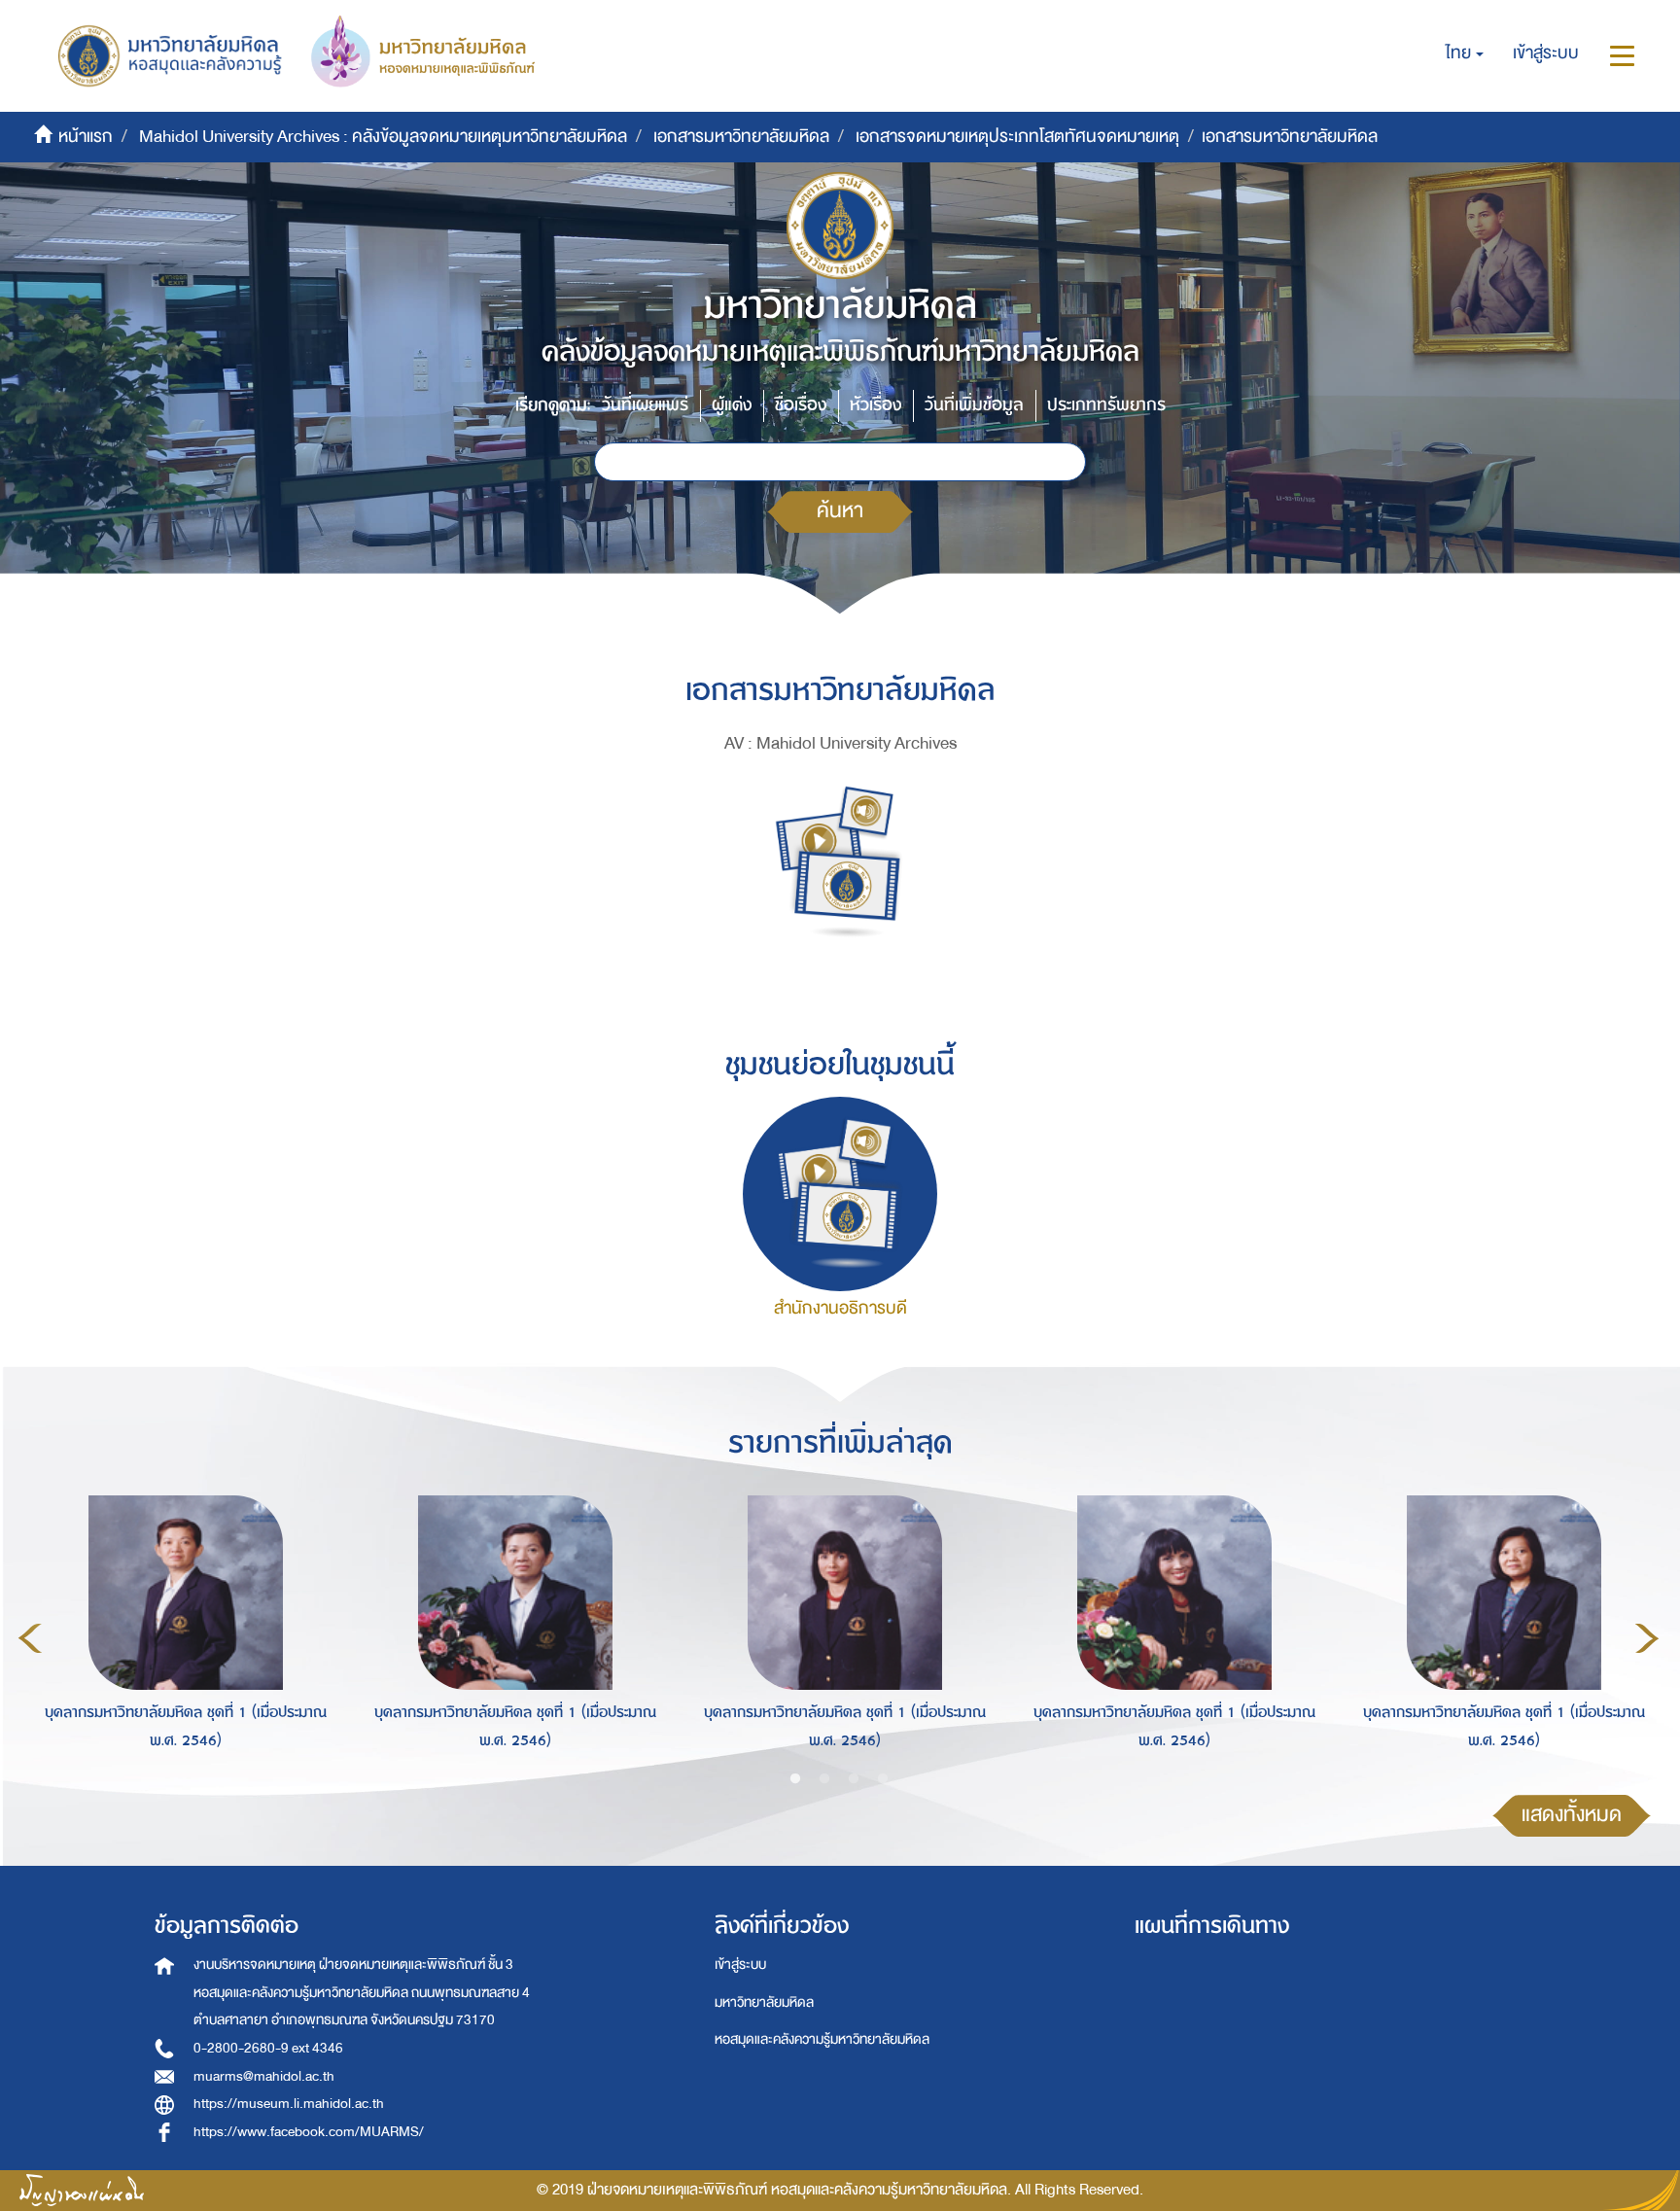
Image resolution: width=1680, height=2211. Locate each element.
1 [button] (795, 1779)
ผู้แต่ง (732, 405)
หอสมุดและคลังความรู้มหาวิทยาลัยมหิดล (822, 2039)
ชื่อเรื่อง (801, 405)
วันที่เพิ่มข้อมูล (974, 405)
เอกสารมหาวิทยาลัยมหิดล (741, 137)
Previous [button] (30, 1638)
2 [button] (824, 1779)
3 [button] (854, 1779)
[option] (180, 1634)
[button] (1465, 53)
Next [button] (1647, 1638)
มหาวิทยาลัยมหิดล (764, 2002)
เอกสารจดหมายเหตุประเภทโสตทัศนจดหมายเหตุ (1017, 137)
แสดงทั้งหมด (1572, 1815)
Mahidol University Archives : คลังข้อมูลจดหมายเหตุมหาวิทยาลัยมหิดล (383, 137)
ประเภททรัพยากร (1106, 405)
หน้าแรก (86, 137)
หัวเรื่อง (875, 405)
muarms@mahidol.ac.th (264, 2076)
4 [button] (883, 1779)
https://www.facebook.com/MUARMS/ (309, 2132)
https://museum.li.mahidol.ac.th (289, 2104)
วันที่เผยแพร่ (645, 405)
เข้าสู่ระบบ (740, 1965)
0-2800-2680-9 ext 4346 (268, 2048)
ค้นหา (840, 511)
